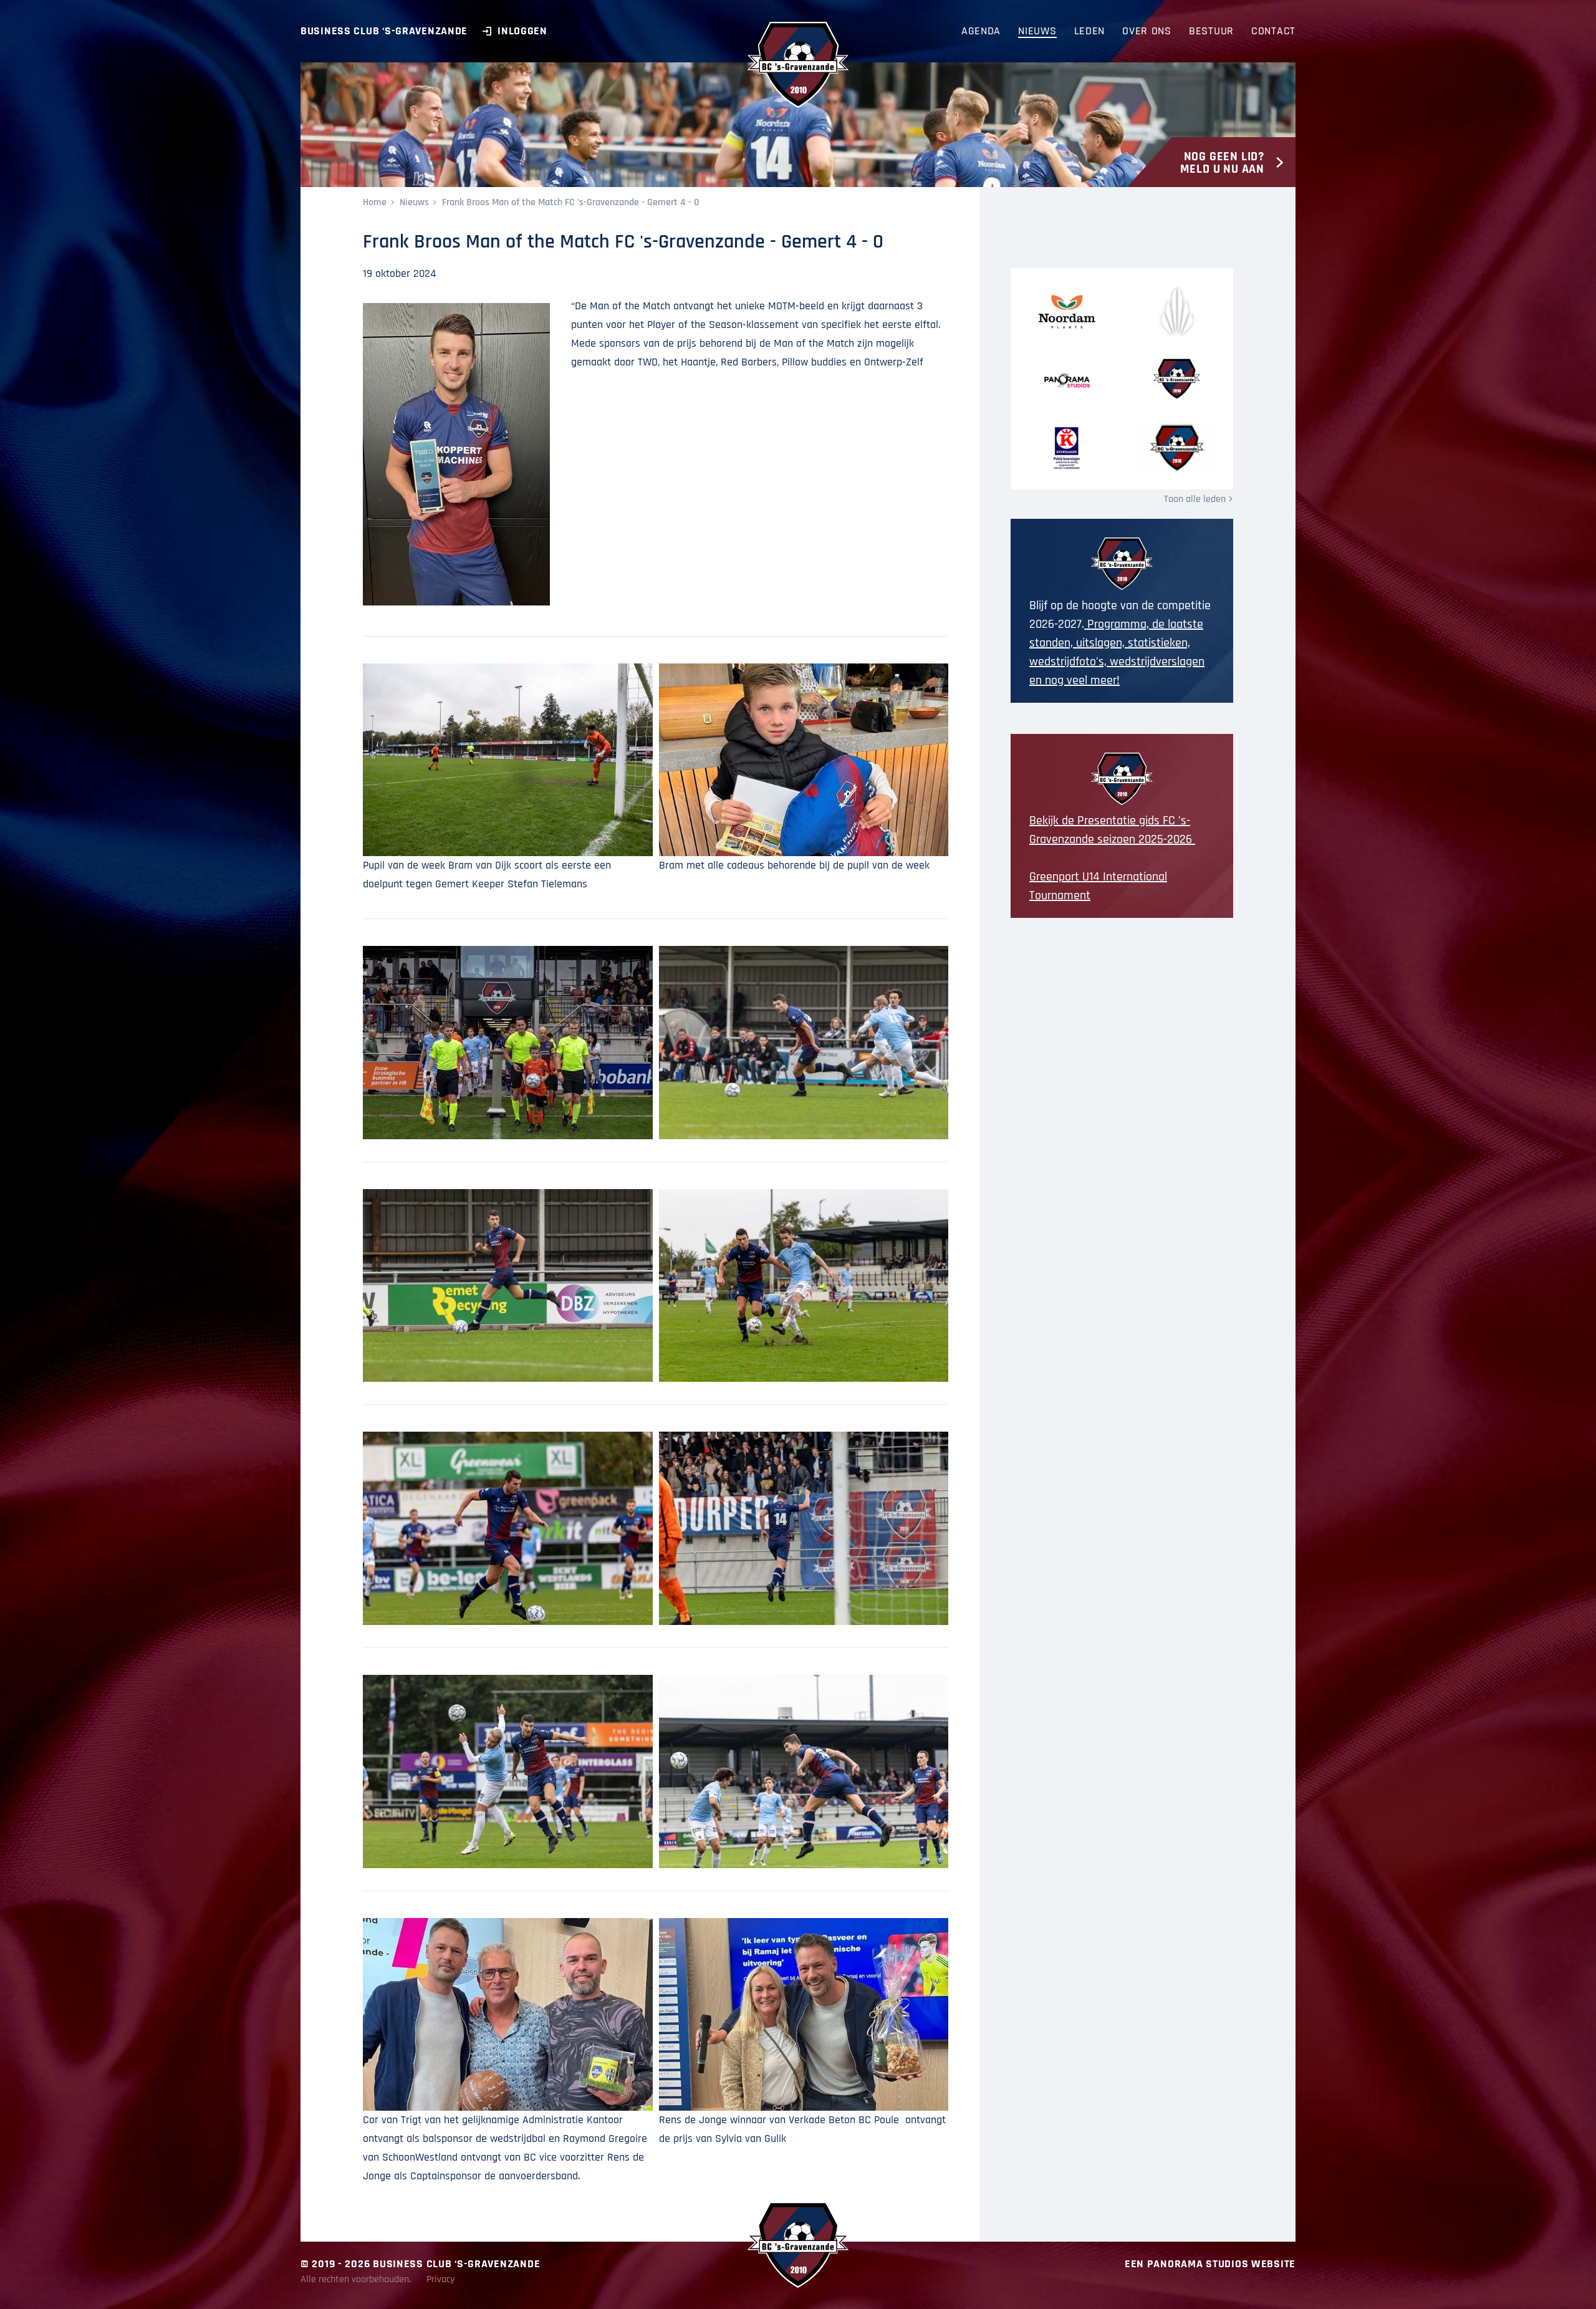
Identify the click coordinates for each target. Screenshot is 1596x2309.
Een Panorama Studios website (1210, 2264)
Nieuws (414, 202)
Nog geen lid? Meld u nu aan (1222, 163)
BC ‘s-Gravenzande (798, 65)
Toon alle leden (1195, 499)
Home (375, 202)
